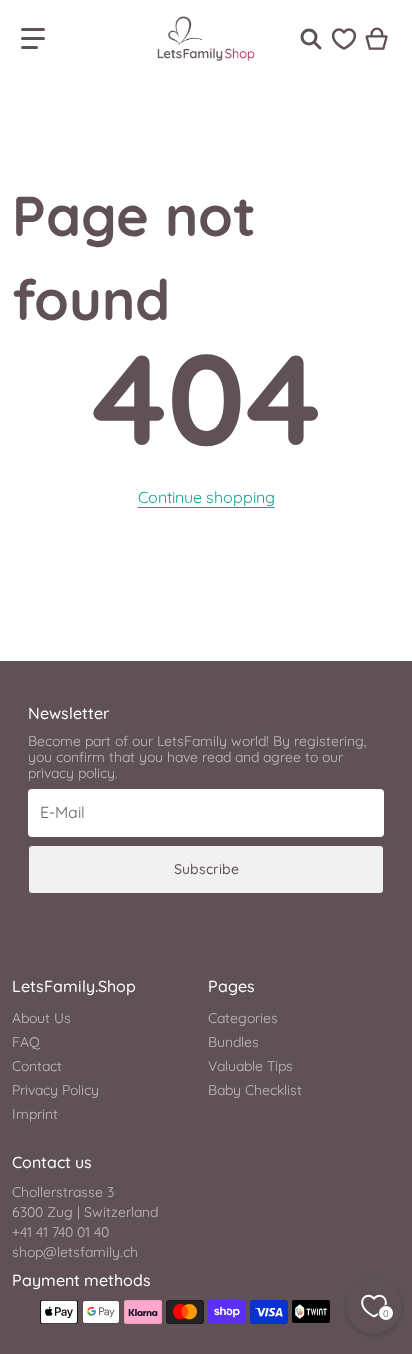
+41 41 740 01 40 (60, 1232)
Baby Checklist (255, 1090)
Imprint (35, 1114)
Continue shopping (206, 497)
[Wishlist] (344, 39)
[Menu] (33, 39)
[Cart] (377, 39)
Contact (37, 1066)
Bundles (233, 1042)
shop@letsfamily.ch (75, 1252)
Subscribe (206, 869)
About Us (41, 1018)
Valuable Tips (250, 1066)
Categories (243, 1018)
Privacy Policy (55, 1090)
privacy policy (71, 773)
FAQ (26, 1042)
